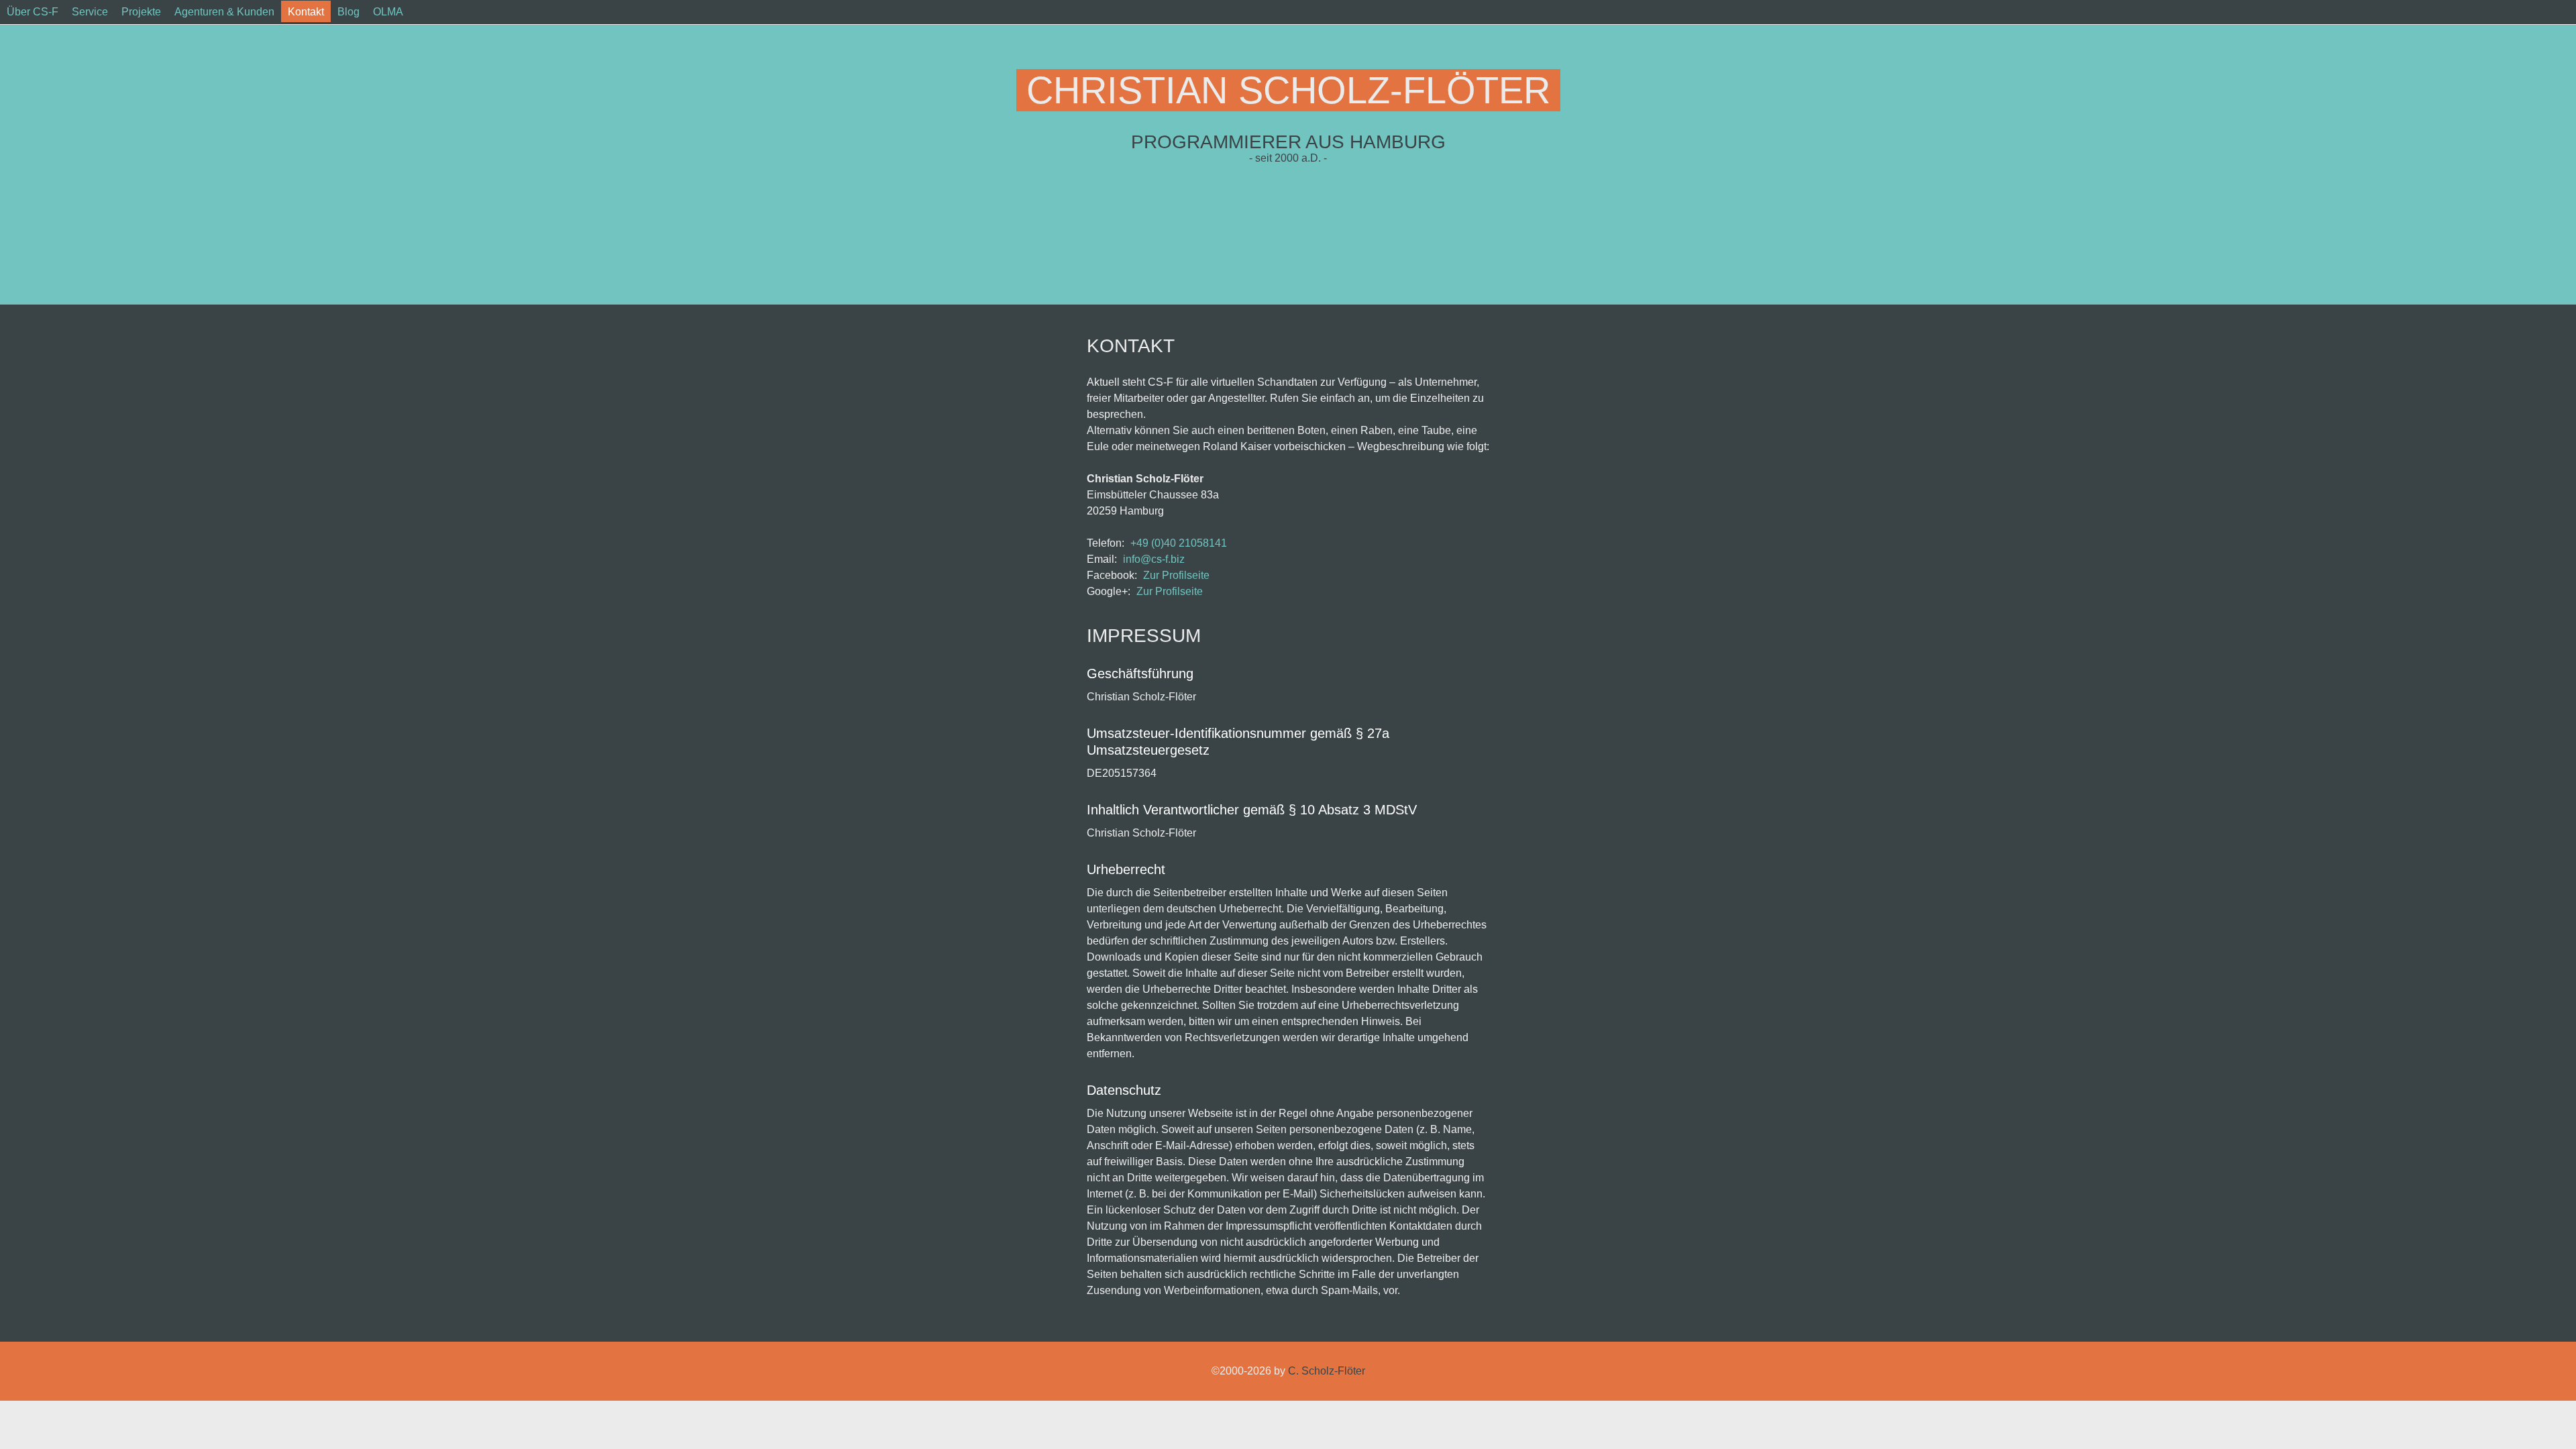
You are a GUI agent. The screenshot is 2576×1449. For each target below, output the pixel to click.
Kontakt (306, 12)
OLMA (388, 12)
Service (90, 12)
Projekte (141, 12)
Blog (348, 12)
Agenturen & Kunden (224, 12)
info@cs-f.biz (1154, 559)
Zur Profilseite (1176, 575)
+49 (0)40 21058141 (1179, 543)
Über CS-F (33, 12)
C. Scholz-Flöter (1327, 1371)
